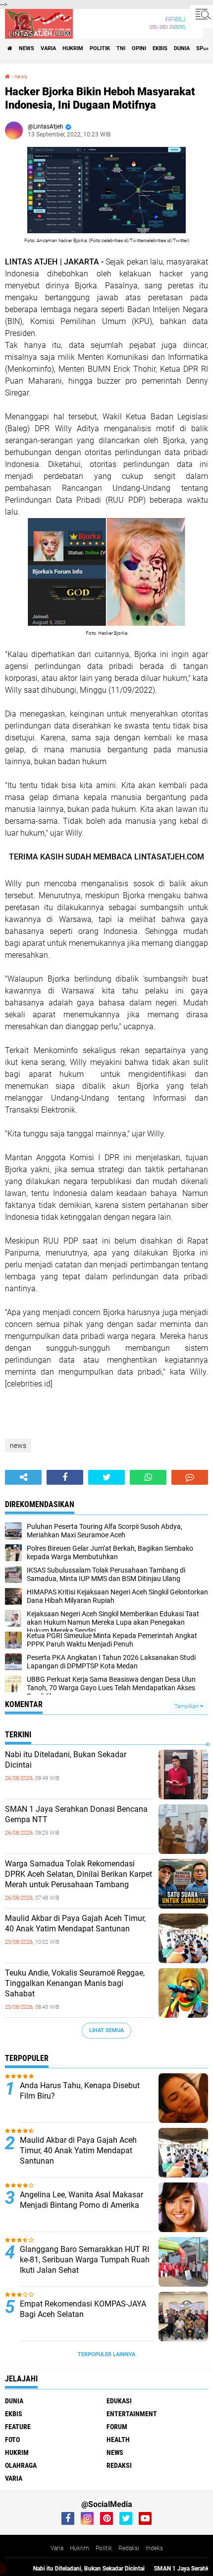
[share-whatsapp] (148, 1477)
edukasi (119, 2401)
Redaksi (129, 2548)
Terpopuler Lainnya (106, 2354)
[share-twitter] (106, 1477)
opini (139, 48)
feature (18, 2427)
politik (100, 48)
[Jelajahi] (202, 14)
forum (117, 2427)
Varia (57, 2548)
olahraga (21, 2465)
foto (12, 2440)
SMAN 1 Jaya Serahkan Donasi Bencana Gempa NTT (76, 1814)
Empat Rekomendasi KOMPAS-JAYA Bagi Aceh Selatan (83, 2309)
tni (121, 48)
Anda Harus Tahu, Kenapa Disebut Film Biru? (80, 2091)
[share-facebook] (65, 1477)
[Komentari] (190, 1477)
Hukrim (80, 2548)
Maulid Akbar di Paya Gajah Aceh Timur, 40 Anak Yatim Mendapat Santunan (75, 1923)
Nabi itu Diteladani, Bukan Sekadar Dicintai (66, 1760)
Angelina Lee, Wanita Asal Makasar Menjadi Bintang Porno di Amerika (81, 2200)
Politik (104, 2548)
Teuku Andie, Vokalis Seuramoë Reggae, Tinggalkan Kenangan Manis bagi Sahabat (75, 1983)
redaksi (119, 2465)
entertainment (132, 2414)
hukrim (73, 48)
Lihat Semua (106, 2030)
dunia (182, 48)
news (27, 48)
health (118, 2440)
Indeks (154, 2548)
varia (48, 48)
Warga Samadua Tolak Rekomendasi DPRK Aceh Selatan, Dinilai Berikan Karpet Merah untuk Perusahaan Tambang (79, 1874)
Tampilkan (187, 1706)
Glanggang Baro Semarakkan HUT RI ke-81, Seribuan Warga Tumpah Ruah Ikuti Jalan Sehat (85, 2260)
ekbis (160, 48)
